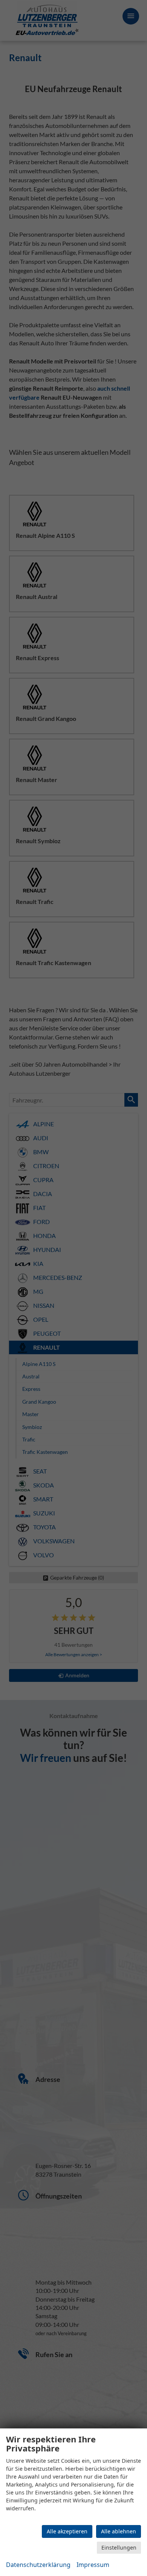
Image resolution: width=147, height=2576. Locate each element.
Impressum (93, 2565)
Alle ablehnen (119, 2531)
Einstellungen (119, 2548)
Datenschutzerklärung (38, 2565)
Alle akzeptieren (67, 2531)
